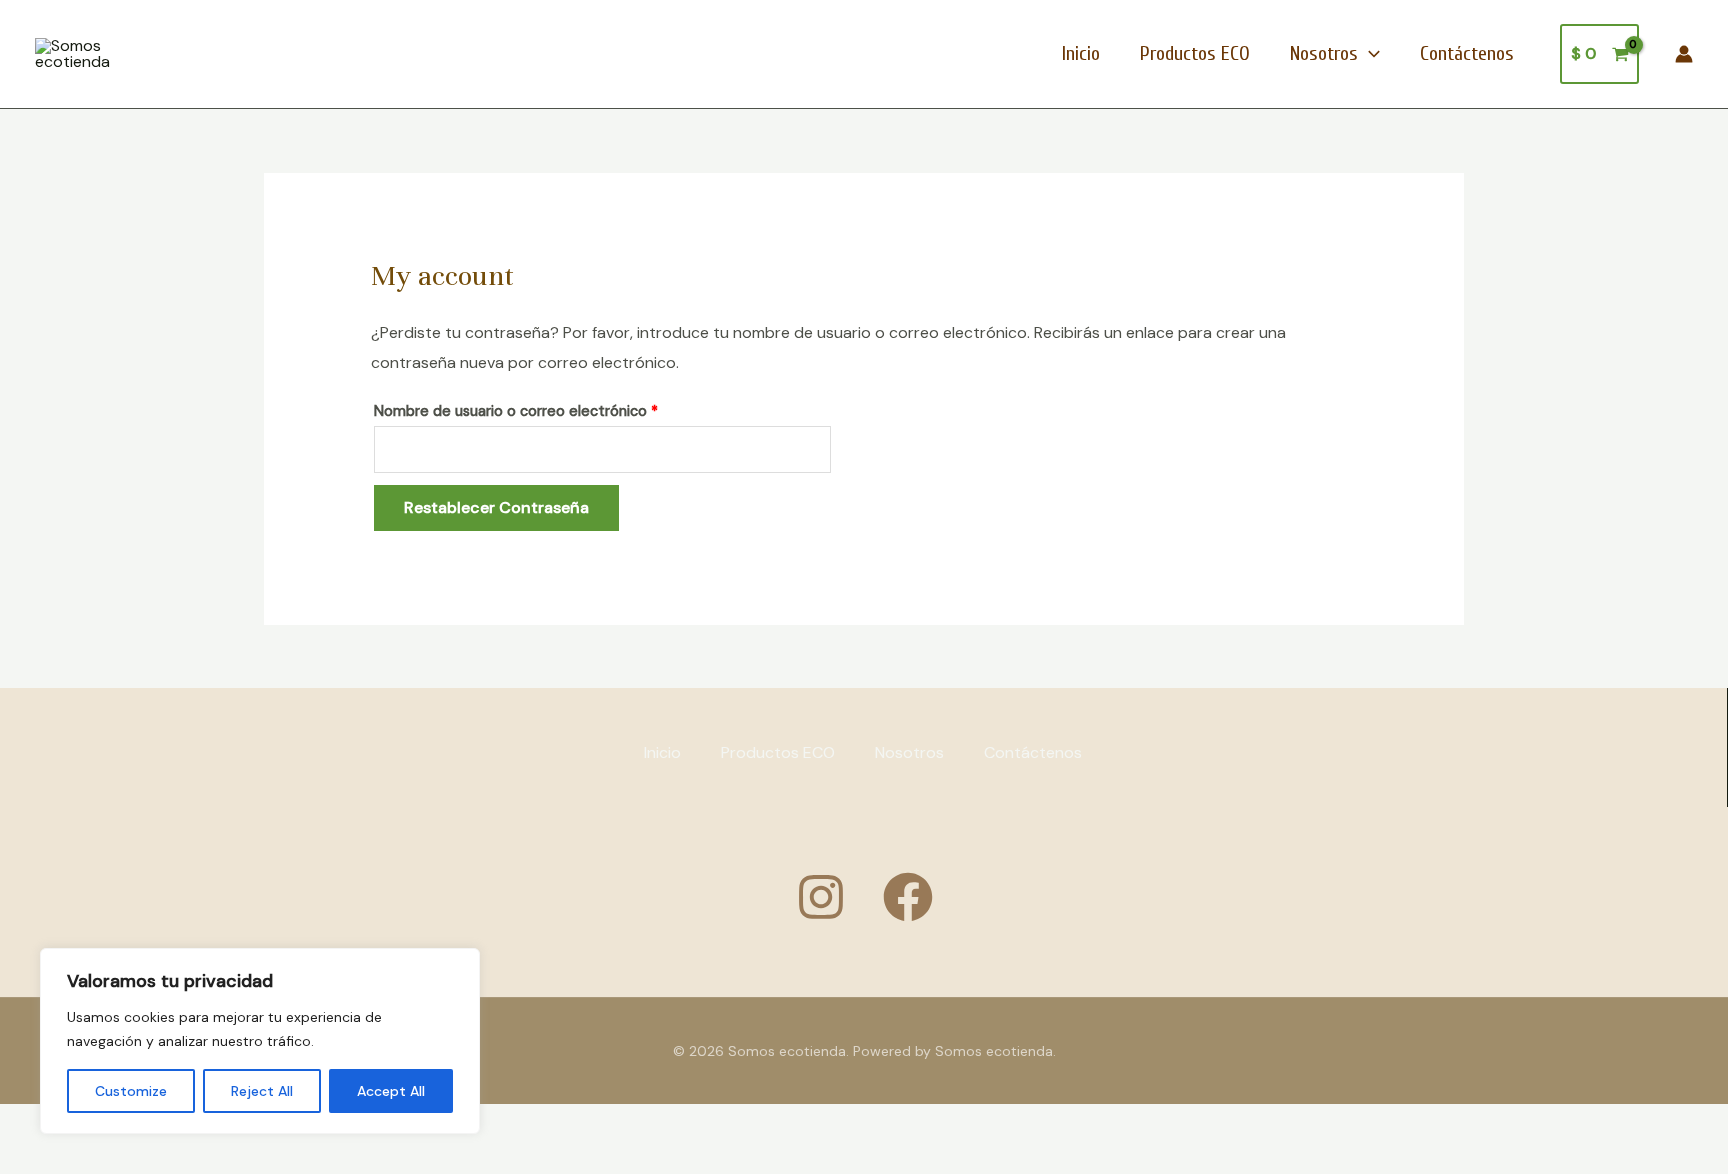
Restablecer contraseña (496, 507)
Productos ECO (1195, 53)
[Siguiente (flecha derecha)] (94, 1159)
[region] (260, 1041)
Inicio (1081, 53)
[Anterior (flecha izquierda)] (30, 1159)
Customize (131, 1091)
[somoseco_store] (821, 897)
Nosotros (1324, 53)
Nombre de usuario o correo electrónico (553, 408)
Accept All (391, 1091)
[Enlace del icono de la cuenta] (1684, 54)
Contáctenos (1467, 53)
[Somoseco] (908, 897)
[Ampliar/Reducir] (30, 1124)
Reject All (262, 1091)
